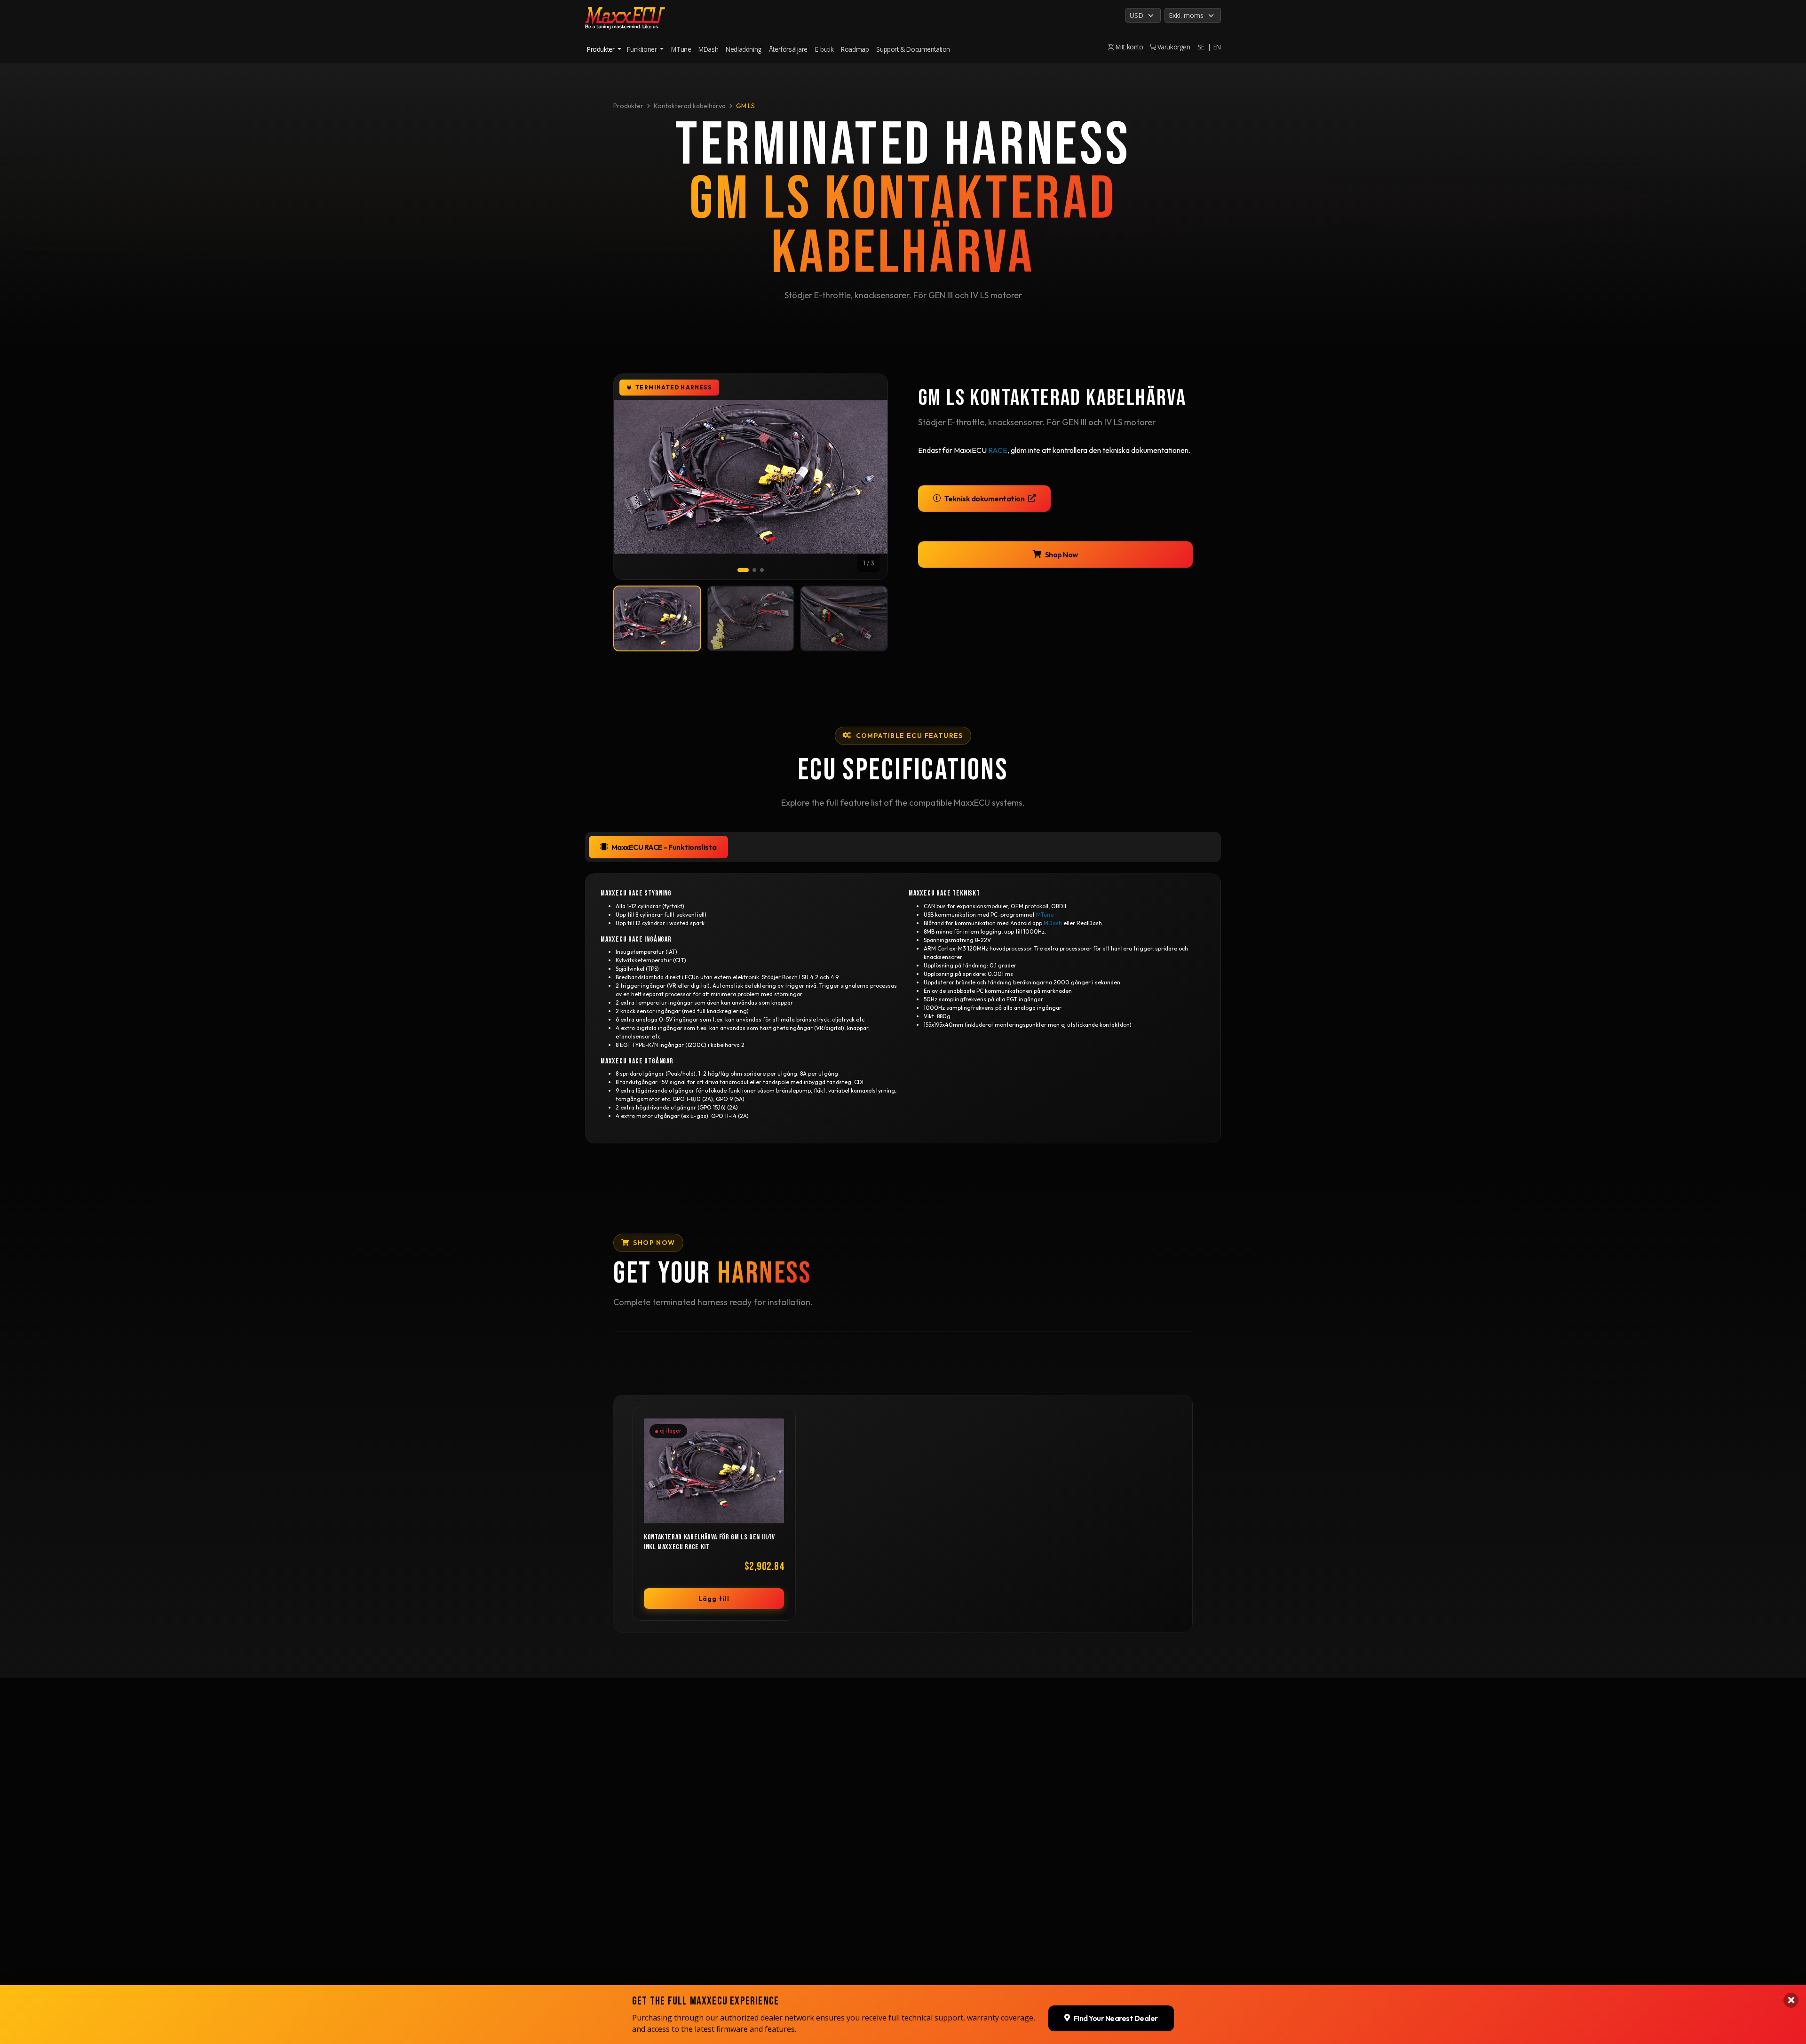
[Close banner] (1791, 2000)
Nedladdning (744, 49)
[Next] (869, 477)
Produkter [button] (602, 49)
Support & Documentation (913, 49)
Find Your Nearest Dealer (1116, 2018)
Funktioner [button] (643, 49)
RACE (998, 450)
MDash (708, 49)
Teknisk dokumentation (985, 499)
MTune (681, 49)
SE (1201, 47)
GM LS (745, 106)
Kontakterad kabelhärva (690, 106)
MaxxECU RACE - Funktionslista (664, 847)
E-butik (824, 49)
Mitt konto (1128, 47)
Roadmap (855, 49)
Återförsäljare (788, 49)
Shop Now (1061, 555)
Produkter (628, 106)
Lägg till (714, 1599)
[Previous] (633, 477)
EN (1217, 47)
